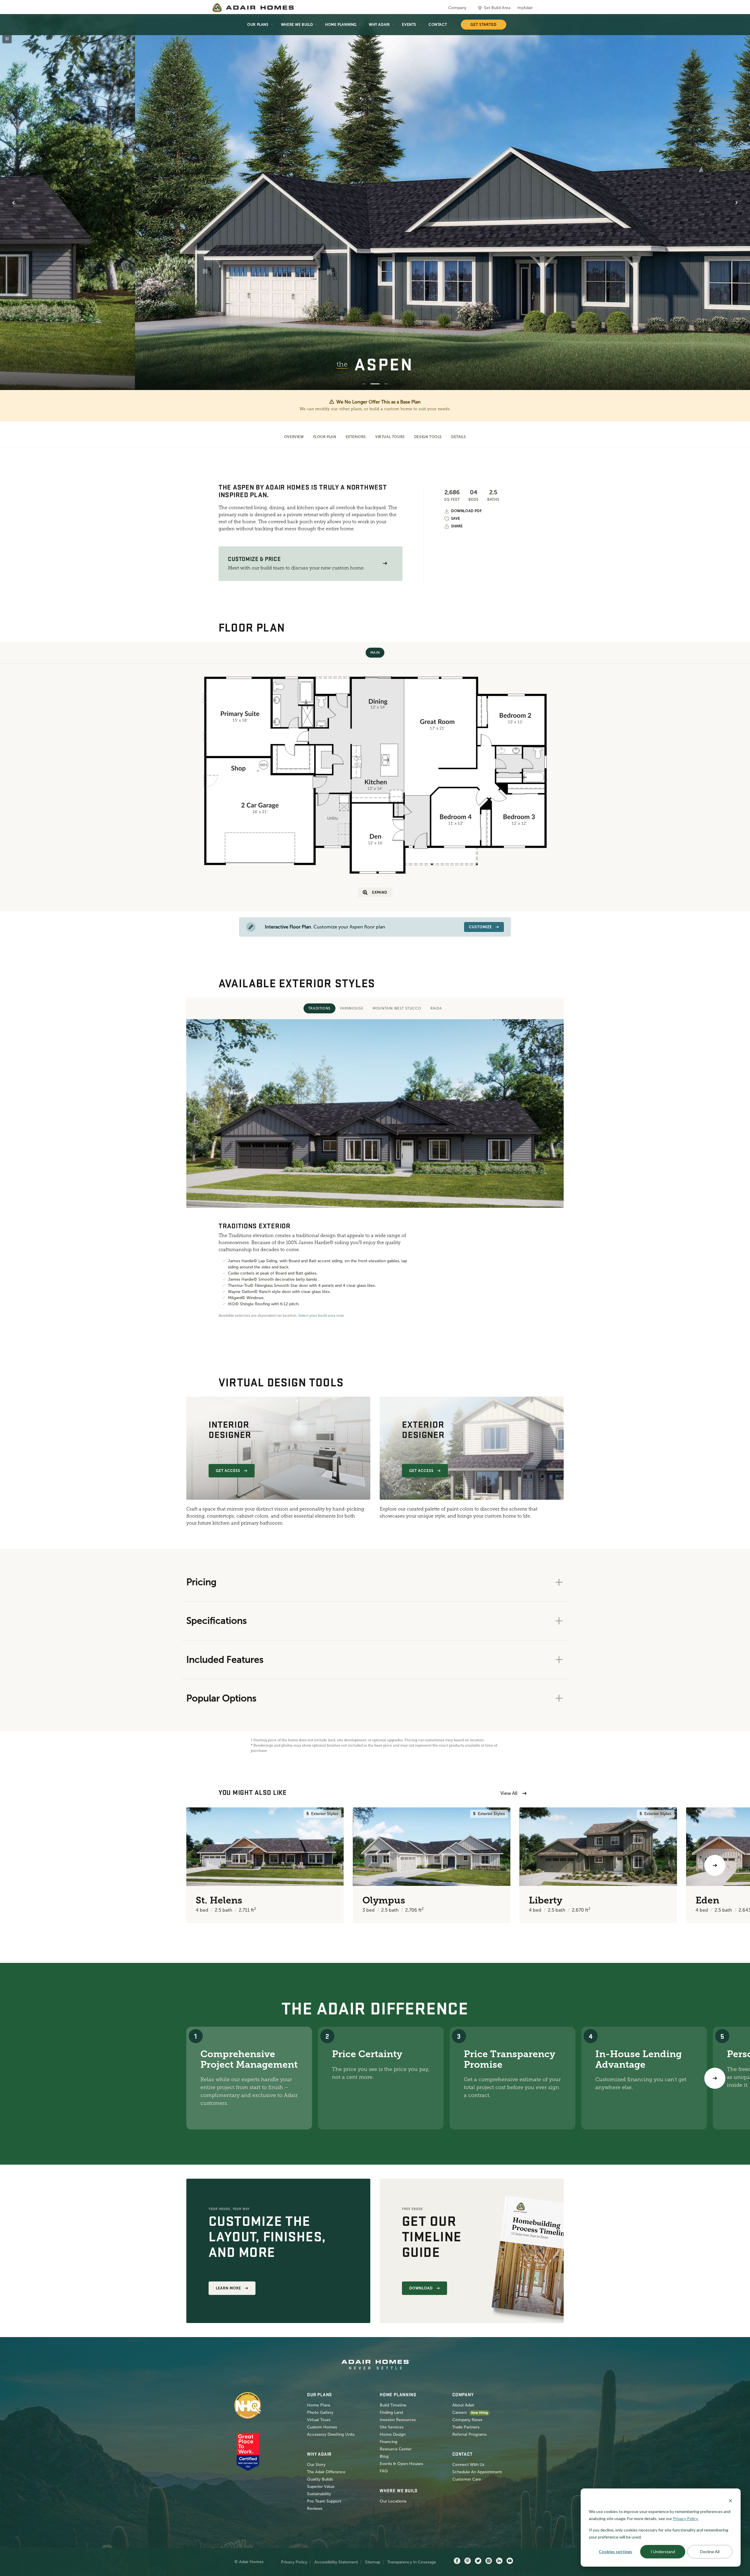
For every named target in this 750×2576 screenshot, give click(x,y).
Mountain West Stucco (397, 1008)
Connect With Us (468, 2465)
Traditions (319, 1008)
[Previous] (35, 1865)
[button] (385, 563)
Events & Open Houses (401, 2464)
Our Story (316, 2465)
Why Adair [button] (379, 25)
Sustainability (319, 2494)
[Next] (715, 2078)
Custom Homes (322, 2427)
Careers (460, 2412)
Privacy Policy (294, 2562)
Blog (384, 2456)
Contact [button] (438, 25)
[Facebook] (457, 2561)
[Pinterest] (468, 2561)
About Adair (463, 2405)
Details (458, 437)
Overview (294, 437)
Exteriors (356, 437)
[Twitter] (478, 2561)
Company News (467, 2420)
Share (457, 526)
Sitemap (373, 2562)
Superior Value (321, 2487)
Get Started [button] (484, 25)
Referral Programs (469, 2434)
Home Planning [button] (341, 25)
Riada (436, 1008)
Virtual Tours (390, 437)
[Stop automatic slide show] (7, 39)
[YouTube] (510, 2561)
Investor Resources (398, 2420)
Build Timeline (393, 2405)
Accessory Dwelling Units (331, 2434)
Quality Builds (320, 2479)
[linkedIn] (499, 2561)
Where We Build (297, 25)
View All (509, 1793)
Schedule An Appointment (477, 2472)
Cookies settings (616, 2552)
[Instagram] (489, 2561)
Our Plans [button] (258, 25)
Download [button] (421, 2288)
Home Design (393, 2434)
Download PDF (466, 511)
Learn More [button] (229, 2288)
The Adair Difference (326, 2472)
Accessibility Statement (336, 2562)
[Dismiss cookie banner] (730, 2500)
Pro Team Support (324, 2501)
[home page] (253, 8)
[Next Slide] (737, 203)
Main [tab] (375, 653)
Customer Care (467, 2479)
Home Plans (319, 2405)
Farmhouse (352, 1008)
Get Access (228, 1471)
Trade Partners (466, 2427)
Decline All (710, 2552)
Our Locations (393, 2501)
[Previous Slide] (13, 203)
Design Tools (428, 437)
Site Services (392, 2427)
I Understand (663, 2552)
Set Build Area (497, 8)
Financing (388, 2442)
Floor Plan (325, 437)
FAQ (384, 2471)
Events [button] (409, 25)
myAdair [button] (525, 8)
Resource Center (396, 2449)
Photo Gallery (320, 2412)
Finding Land (391, 2412)
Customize (480, 927)
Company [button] (457, 8)
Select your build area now (321, 1316)
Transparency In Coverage (412, 2562)
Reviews (315, 2509)
